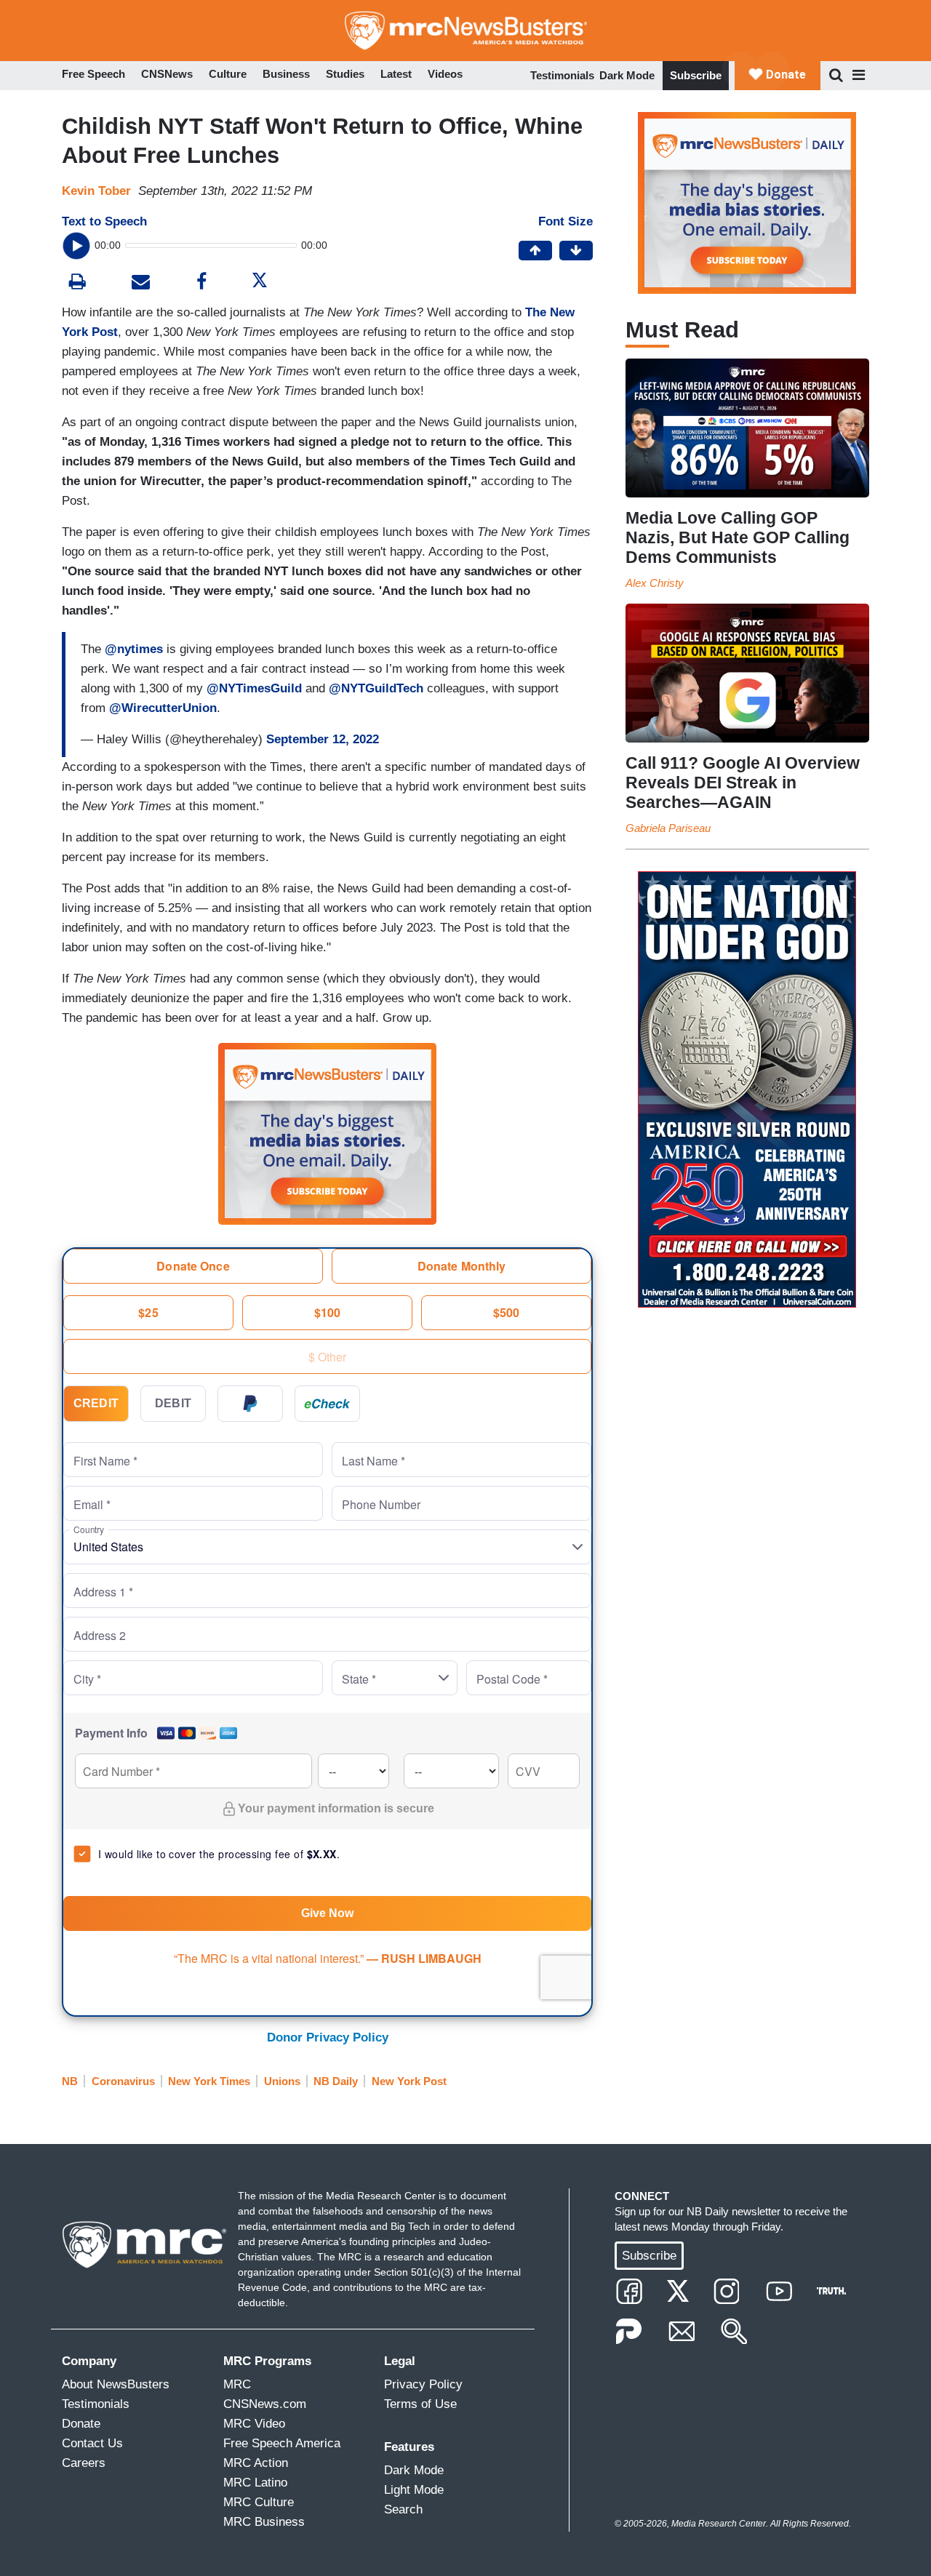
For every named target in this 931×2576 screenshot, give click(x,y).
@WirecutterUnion (163, 708)
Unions (282, 2081)
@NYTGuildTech (376, 688)
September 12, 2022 (323, 739)
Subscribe (696, 75)
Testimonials (562, 75)
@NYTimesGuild (254, 688)
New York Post (409, 2081)
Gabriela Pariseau (668, 828)
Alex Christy (655, 583)
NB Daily (336, 2081)
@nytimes (134, 649)
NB (70, 2081)
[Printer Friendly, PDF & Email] (141, 283)
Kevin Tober (96, 191)
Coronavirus (123, 2081)
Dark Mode (627, 75)
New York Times (209, 2081)
